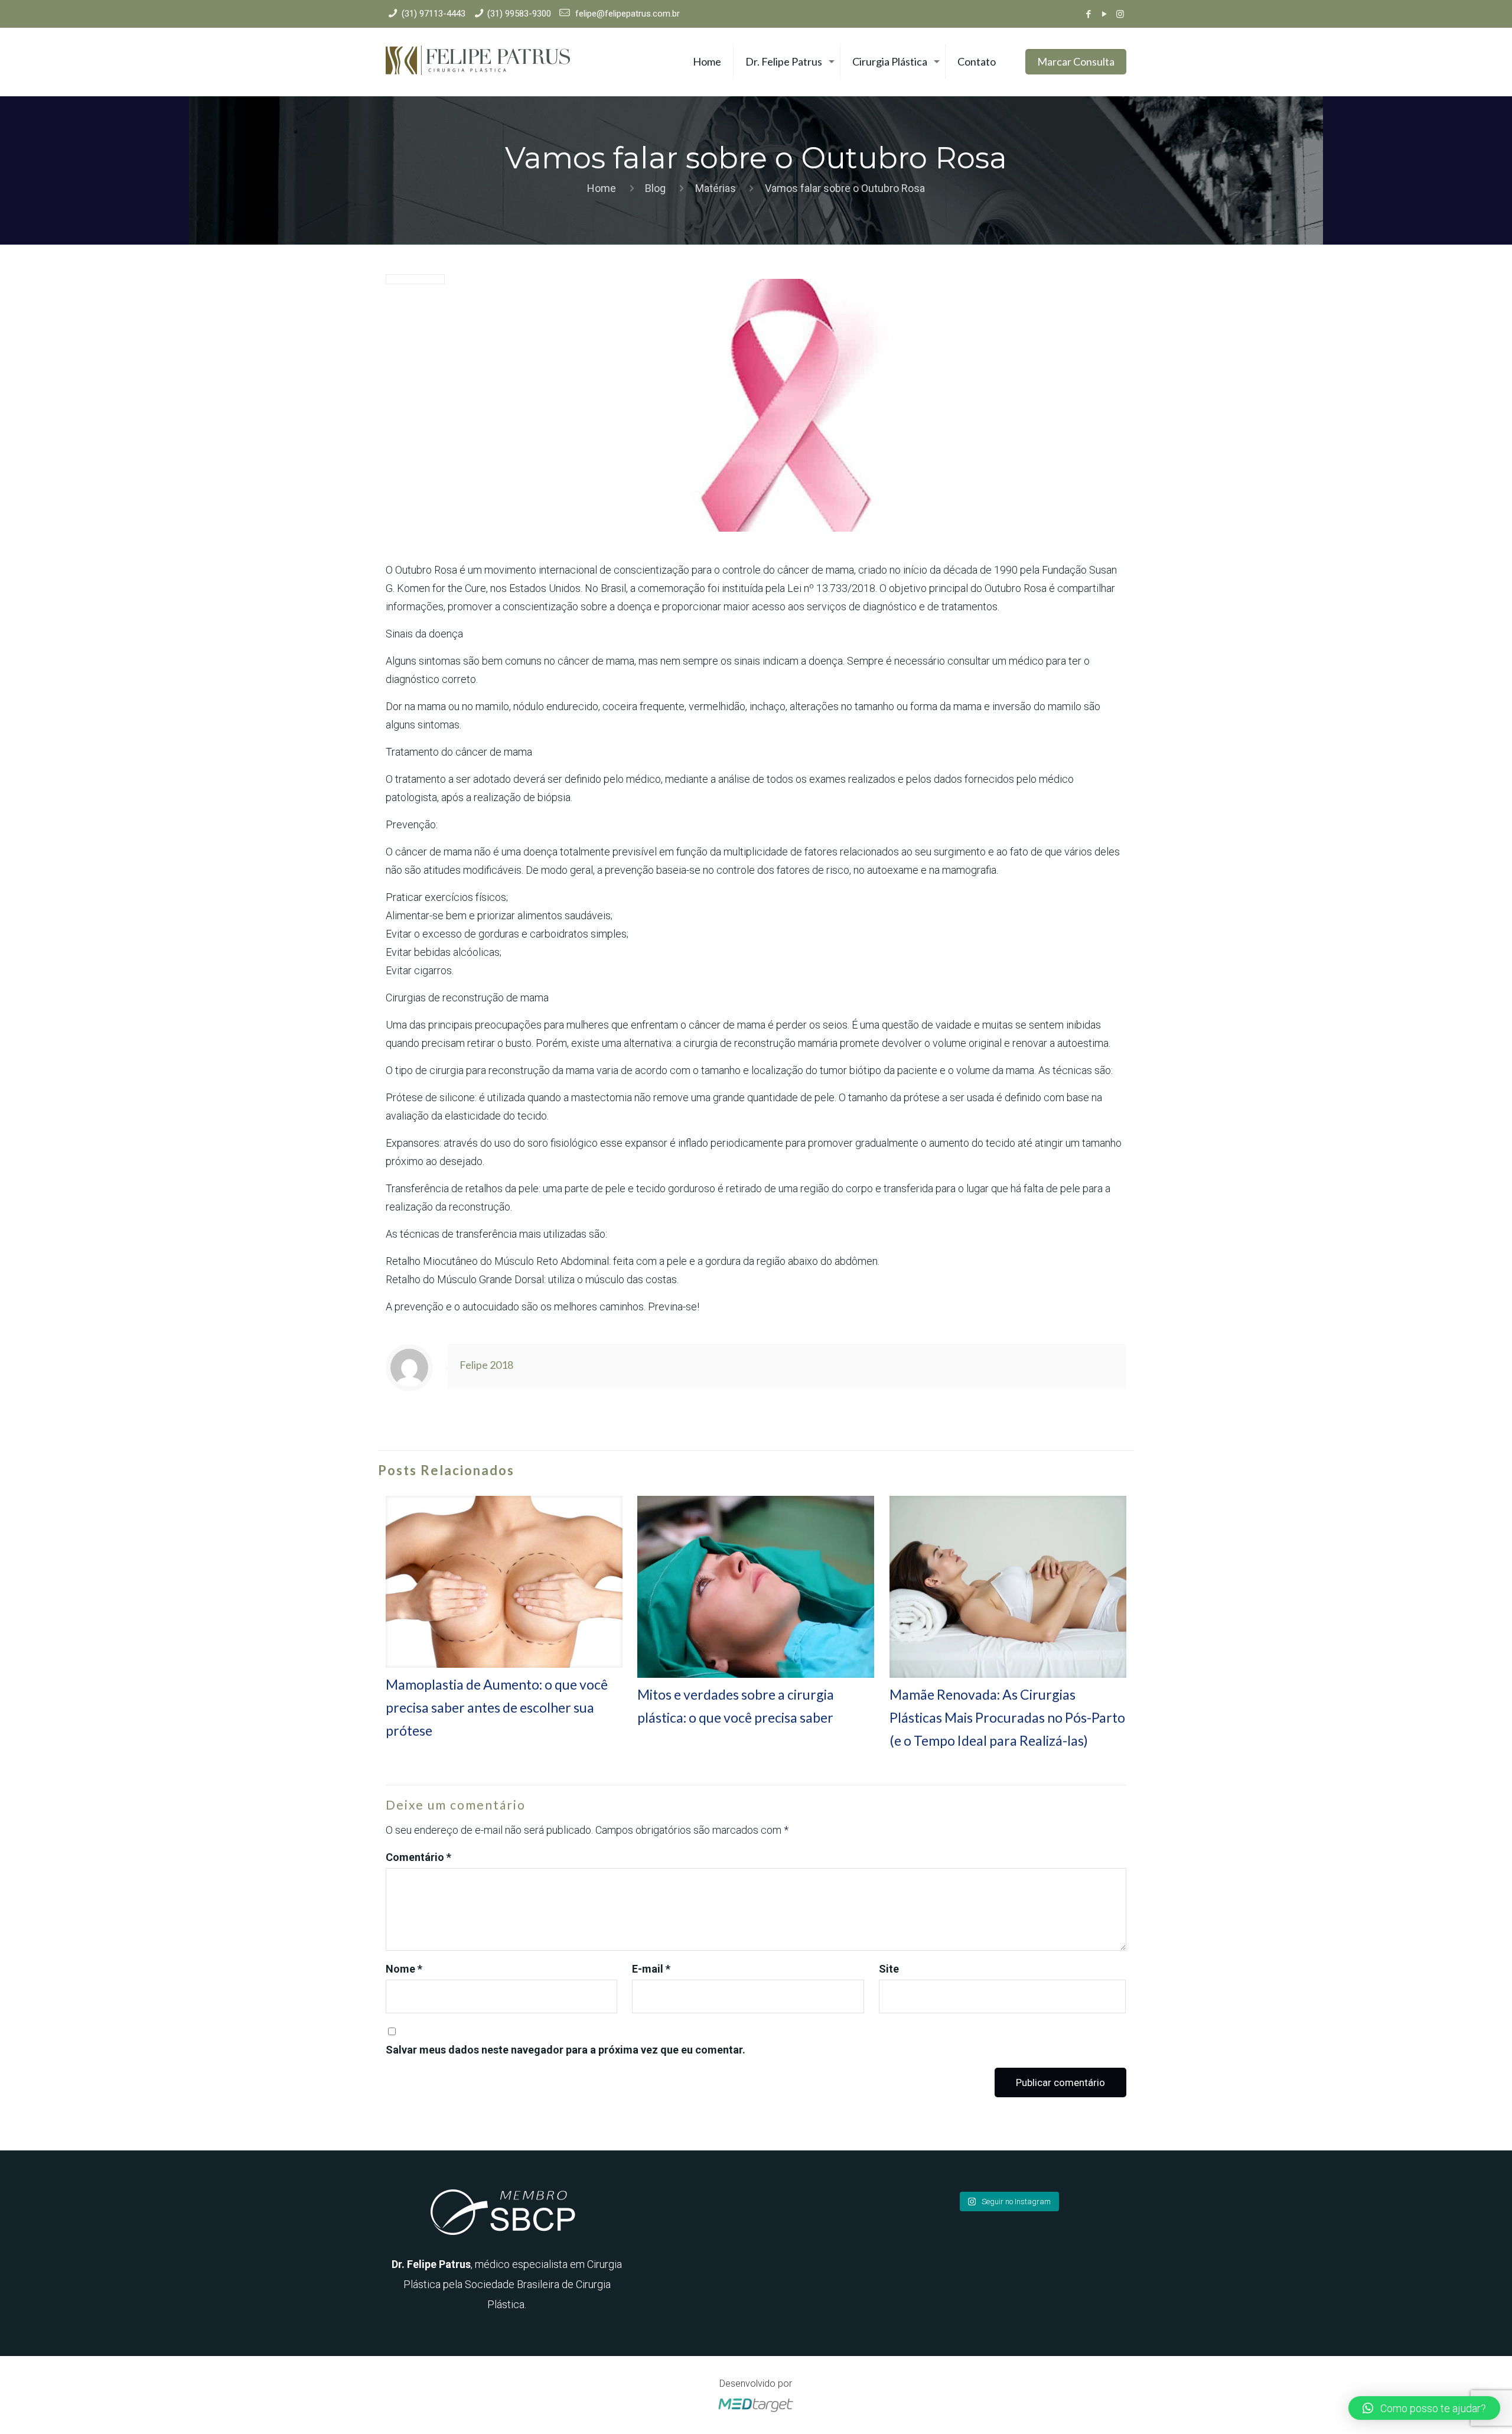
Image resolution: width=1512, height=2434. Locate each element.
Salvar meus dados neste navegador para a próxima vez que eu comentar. (566, 2050)
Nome (404, 1969)
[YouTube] (1104, 14)
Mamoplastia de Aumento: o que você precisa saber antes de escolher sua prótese (497, 1707)
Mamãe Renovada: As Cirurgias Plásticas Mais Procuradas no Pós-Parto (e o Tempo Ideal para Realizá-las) (1007, 1717)
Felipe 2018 (486, 1365)
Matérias (716, 188)
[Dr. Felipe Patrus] (478, 62)
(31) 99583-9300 (519, 14)
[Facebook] (1088, 14)
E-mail (651, 1969)
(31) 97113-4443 (434, 14)
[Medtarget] (756, 2412)
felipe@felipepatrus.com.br (626, 14)
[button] (1424, 2408)
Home (602, 188)
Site (889, 1969)
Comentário (418, 1857)
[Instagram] (1120, 14)
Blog (655, 188)
